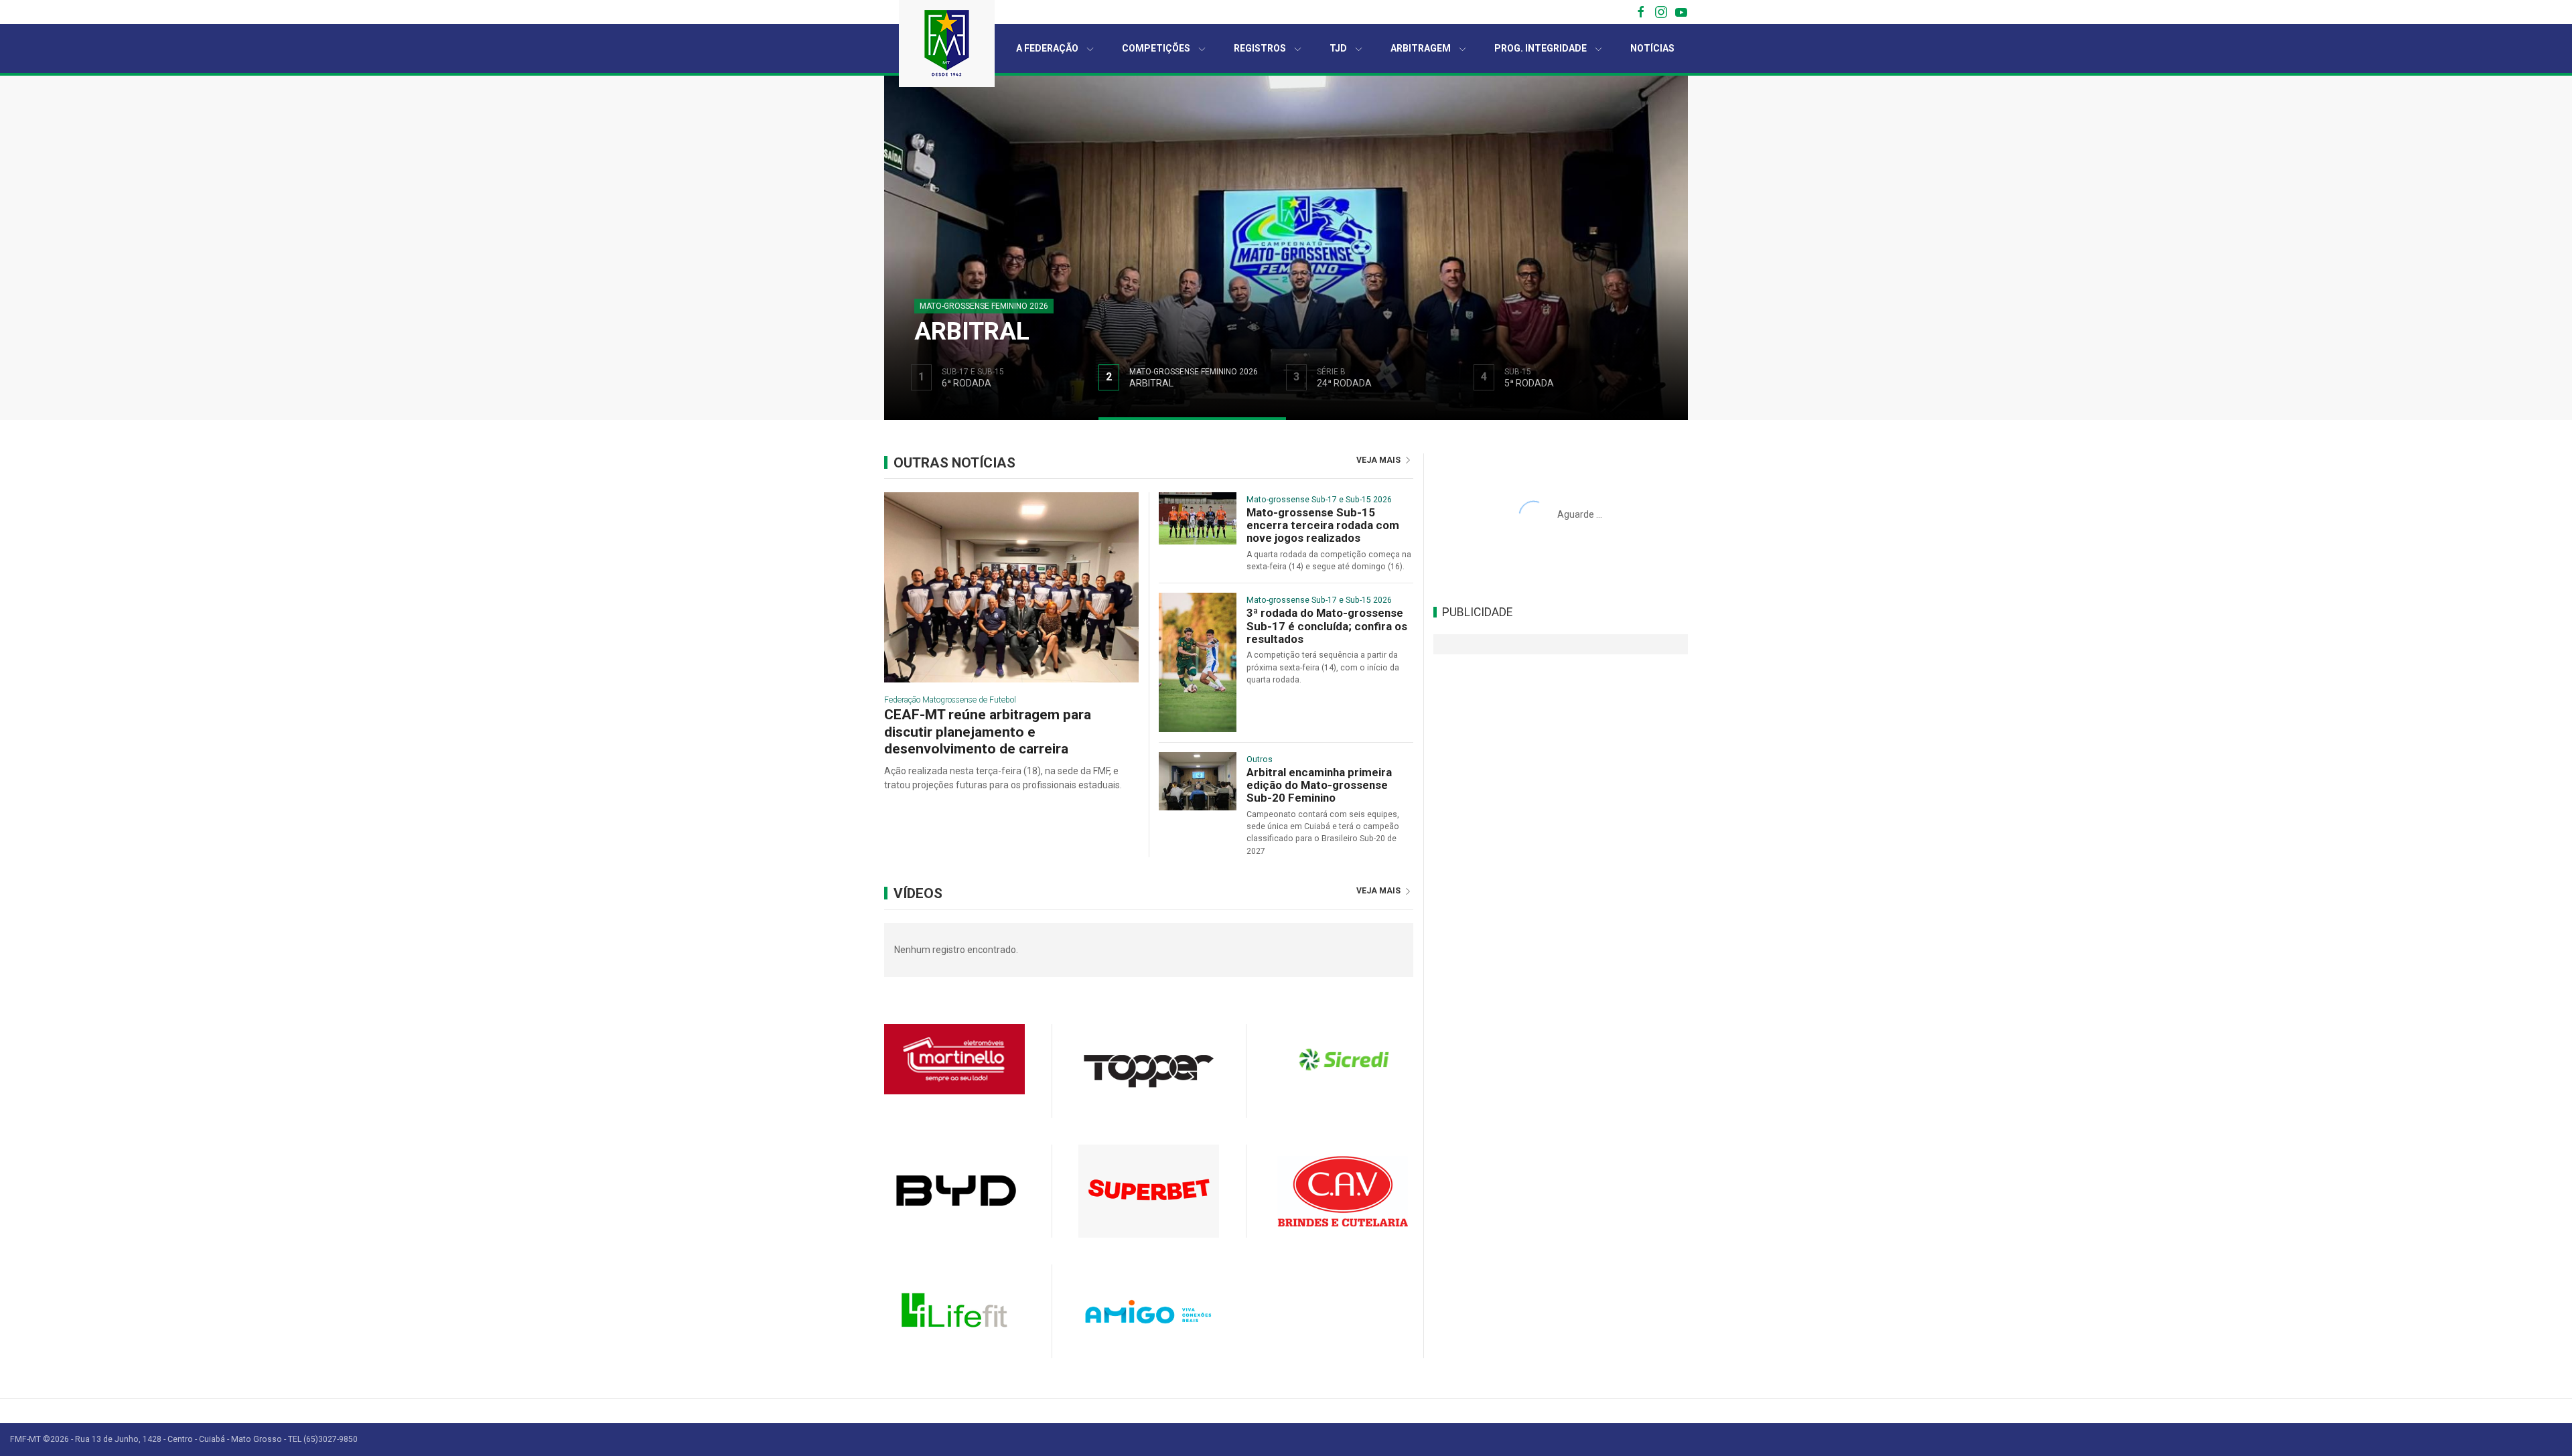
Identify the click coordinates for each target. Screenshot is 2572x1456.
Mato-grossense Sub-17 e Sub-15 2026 (1319, 500)
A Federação (1047, 48)
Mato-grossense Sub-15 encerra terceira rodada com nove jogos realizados (1323, 526)
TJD (1338, 48)
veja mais (1379, 460)
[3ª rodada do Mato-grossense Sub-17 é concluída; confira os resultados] (1198, 662)
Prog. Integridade (1541, 48)
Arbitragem (1421, 48)
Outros (1260, 759)
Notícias (1652, 48)
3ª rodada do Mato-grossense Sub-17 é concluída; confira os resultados (1327, 626)
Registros (1260, 48)
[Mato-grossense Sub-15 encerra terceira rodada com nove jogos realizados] (1198, 517)
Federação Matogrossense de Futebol (950, 700)
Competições (1156, 48)
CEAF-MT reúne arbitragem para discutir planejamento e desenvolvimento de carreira (988, 731)
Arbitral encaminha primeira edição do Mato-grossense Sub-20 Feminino (1319, 786)
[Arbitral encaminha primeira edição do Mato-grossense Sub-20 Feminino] (1198, 780)
